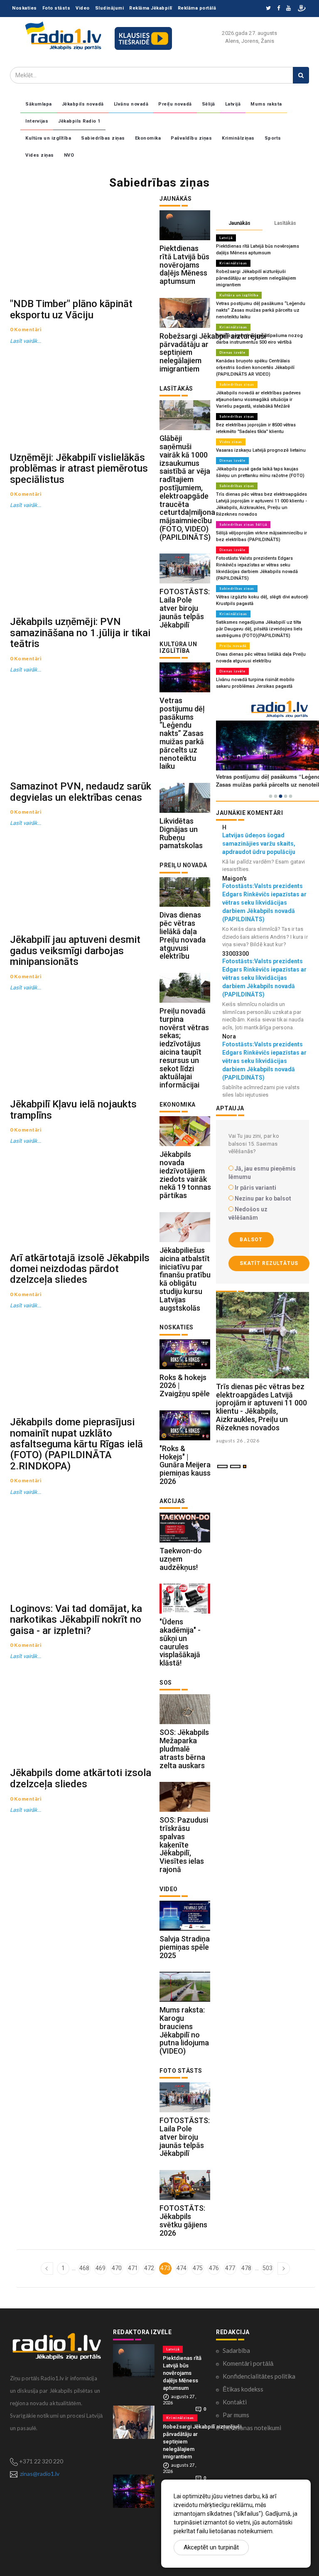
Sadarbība (236, 2350)
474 (182, 2268)
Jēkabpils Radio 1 (79, 121)
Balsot (251, 1240)
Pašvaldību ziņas (191, 138)
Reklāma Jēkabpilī (151, 8)
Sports (273, 138)
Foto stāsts (56, 8)
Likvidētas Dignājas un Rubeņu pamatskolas (181, 833)
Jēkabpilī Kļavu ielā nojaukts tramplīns (73, 1110)
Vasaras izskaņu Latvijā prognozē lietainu (261, 450)
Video (83, 8)
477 (230, 2268)
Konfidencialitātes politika (259, 2376)
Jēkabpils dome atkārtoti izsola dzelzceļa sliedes (81, 1778)
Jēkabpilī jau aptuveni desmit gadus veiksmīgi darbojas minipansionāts (75, 951)
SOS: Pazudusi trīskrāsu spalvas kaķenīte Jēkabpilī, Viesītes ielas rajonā (184, 1845)
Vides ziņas (40, 155)
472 (149, 2268)
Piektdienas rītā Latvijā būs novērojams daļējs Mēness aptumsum (184, 265)
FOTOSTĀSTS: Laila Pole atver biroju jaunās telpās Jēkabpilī (185, 608)
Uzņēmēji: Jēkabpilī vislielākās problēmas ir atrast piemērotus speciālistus (79, 469)
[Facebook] (279, 9)
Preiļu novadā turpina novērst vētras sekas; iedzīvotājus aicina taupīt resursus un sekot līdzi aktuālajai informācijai (184, 1048)
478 (246, 2268)
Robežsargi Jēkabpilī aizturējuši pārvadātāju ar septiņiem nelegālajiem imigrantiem (256, 278)
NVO (69, 155)
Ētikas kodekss (243, 2389)
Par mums (236, 2415)
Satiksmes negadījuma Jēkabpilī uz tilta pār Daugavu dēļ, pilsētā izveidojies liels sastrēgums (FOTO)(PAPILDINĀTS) (259, 629)
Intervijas (37, 121)
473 (165, 2268)
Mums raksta (266, 104)
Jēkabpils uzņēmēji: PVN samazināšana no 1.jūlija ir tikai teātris (80, 633)
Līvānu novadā (131, 104)
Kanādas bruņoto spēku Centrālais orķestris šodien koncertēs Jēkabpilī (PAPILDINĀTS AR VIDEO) (255, 368)
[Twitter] (268, 9)
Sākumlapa (39, 104)
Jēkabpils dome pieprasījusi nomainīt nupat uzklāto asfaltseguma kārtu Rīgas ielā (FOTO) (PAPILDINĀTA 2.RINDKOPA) (76, 1444)
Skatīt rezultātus (269, 1263)
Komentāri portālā (248, 2363)
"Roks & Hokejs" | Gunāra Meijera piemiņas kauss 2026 (185, 1465)
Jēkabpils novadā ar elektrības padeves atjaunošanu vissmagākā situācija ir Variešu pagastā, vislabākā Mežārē (258, 400)
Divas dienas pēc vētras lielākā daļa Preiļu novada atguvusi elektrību (183, 935)
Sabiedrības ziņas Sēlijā (243, 524)
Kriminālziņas (238, 138)
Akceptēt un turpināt (211, 2547)
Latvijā (233, 104)
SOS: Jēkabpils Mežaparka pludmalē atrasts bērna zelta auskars (184, 1749)
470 (117, 2268)
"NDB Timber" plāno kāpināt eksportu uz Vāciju (71, 309)
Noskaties (25, 8)
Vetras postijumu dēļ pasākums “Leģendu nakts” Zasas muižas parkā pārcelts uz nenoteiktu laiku (182, 733)
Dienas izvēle (232, 352)
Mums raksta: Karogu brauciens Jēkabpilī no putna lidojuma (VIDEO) (184, 2030)
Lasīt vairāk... (26, 341)
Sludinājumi (110, 8)
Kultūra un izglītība (48, 138)
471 (133, 2268)
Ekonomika (148, 138)
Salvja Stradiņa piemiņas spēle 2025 (185, 1947)
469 (101, 2268)
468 (84, 2268)
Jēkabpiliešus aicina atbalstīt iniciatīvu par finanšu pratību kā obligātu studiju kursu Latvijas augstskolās (185, 1279)
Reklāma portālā (197, 8)
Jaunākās (239, 223)
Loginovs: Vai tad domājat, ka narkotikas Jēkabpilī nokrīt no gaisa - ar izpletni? (76, 1620)
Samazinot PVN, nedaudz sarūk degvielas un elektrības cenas (81, 792)
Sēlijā (209, 104)
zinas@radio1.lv (40, 2474)
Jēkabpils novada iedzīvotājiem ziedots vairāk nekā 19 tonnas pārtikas (185, 1175)
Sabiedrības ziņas (103, 138)
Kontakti (235, 2402)
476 (214, 2268)
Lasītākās (285, 223)
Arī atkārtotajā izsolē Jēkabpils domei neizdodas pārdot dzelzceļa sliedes (80, 1269)
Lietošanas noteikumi (252, 2428)
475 (198, 2268)
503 (267, 2268)
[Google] (288, 9)
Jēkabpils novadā (83, 104)
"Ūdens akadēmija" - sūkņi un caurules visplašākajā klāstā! (180, 1642)
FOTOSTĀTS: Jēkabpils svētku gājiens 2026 (183, 2220)
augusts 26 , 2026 (238, 1441)
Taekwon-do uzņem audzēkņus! (181, 1559)
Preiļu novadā (175, 104)
